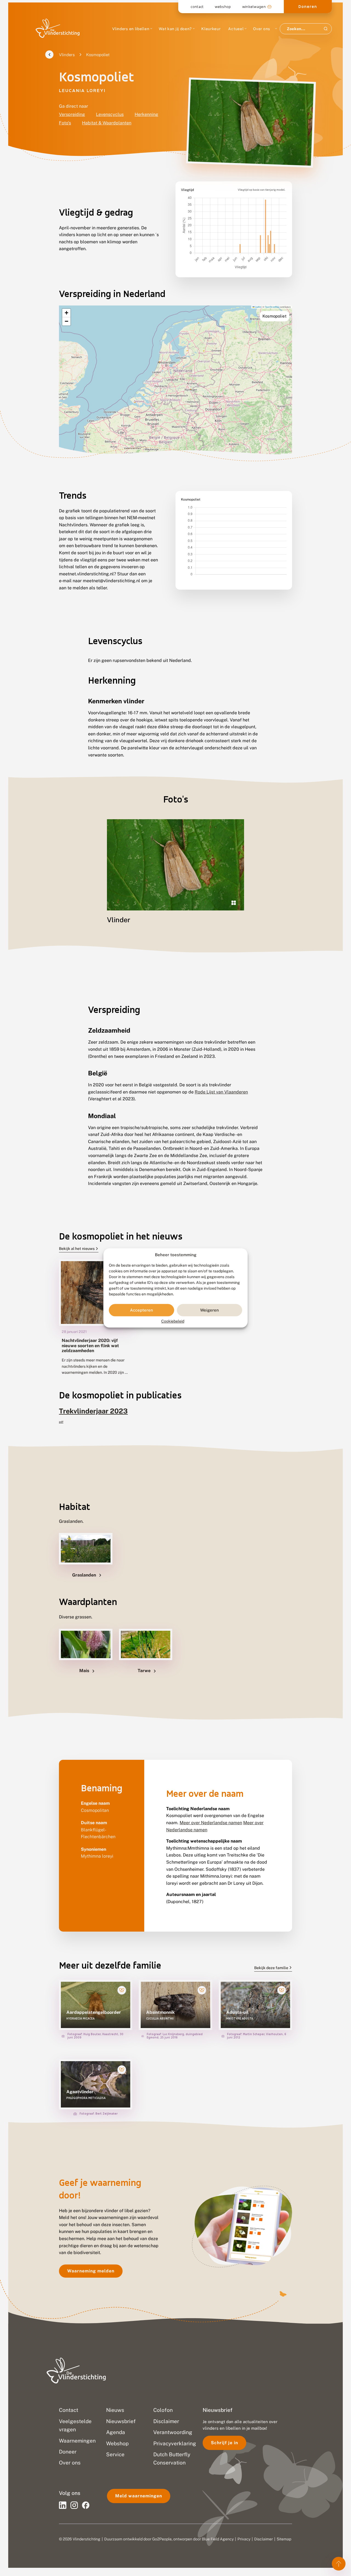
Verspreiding (72, 114)
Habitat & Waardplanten (107, 123)
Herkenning (146, 114)
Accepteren (141, 1310)
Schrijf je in (224, 2443)
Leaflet (258, 307)
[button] (66, 313)
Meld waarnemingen (139, 2496)
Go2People (162, 2539)
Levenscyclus (110, 114)
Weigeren (210, 1310)
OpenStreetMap (272, 307)
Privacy (244, 2539)
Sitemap (284, 2539)
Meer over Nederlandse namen (211, 1823)
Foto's (65, 123)
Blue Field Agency (218, 2539)
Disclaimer (264, 2539)
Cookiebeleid (173, 1321)
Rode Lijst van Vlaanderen (221, 1092)
